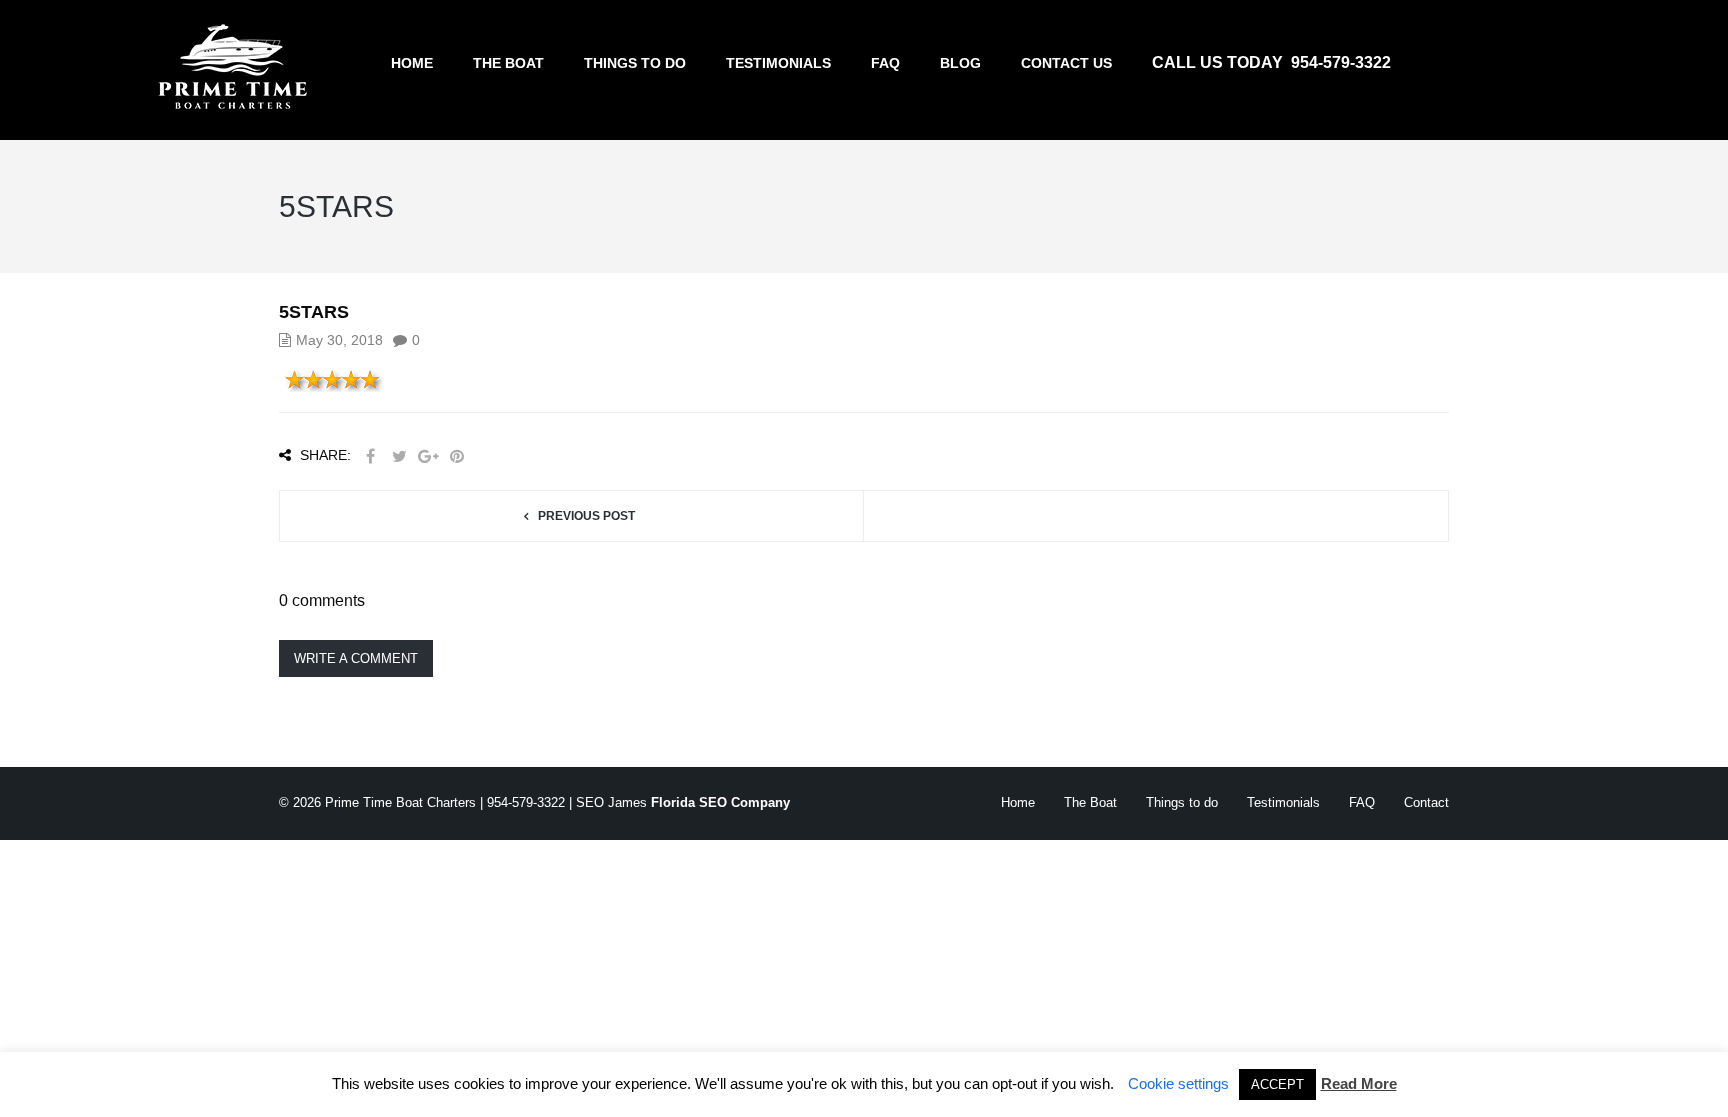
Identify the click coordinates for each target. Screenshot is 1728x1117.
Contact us (1066, 63)
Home (412, 63)
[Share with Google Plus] (428, 456)
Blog (960, 63)
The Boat (508, 63)
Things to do (635, 63)
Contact (1426, 802)
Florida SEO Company (720, 802)
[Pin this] (457, 456)
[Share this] (370, 456)
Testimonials (778, 63)
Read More (1359, 1083)
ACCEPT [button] (1277, 1084)
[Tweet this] (399, 456)
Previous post (586, 516)
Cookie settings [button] (1178, 1083)
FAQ (885, 63)
